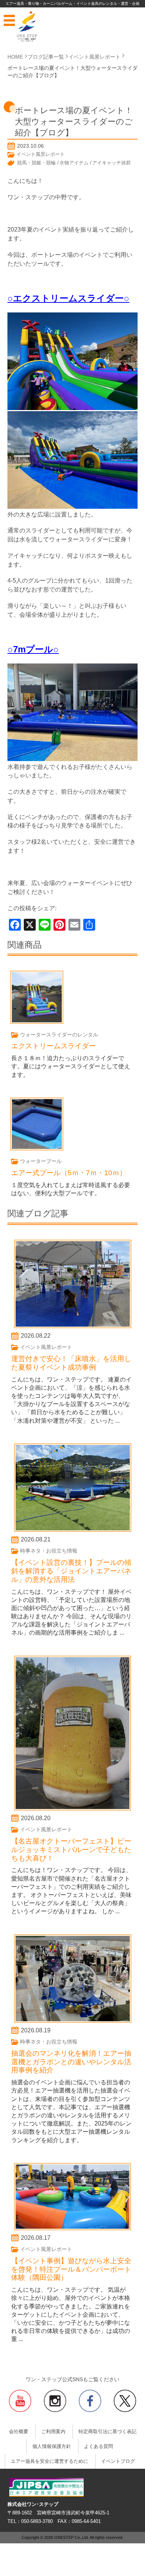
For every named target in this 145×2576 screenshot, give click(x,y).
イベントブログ (118, 2461)
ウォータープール (41, 1161)
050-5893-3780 (37, 2521)
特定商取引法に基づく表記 (107, 2432)
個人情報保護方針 (52, 2446)
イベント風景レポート (41, 154)
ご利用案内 (53, 2432)
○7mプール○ (33, 649)
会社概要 (19, 2432)
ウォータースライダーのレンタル (59, 1035)
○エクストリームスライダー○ (68, 298)
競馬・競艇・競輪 (36, 163)
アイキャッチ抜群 (112, 163)
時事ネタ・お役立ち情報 (49, 1551)
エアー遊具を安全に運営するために (49, 2461)
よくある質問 (99, 2446)
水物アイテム (74, 163)
